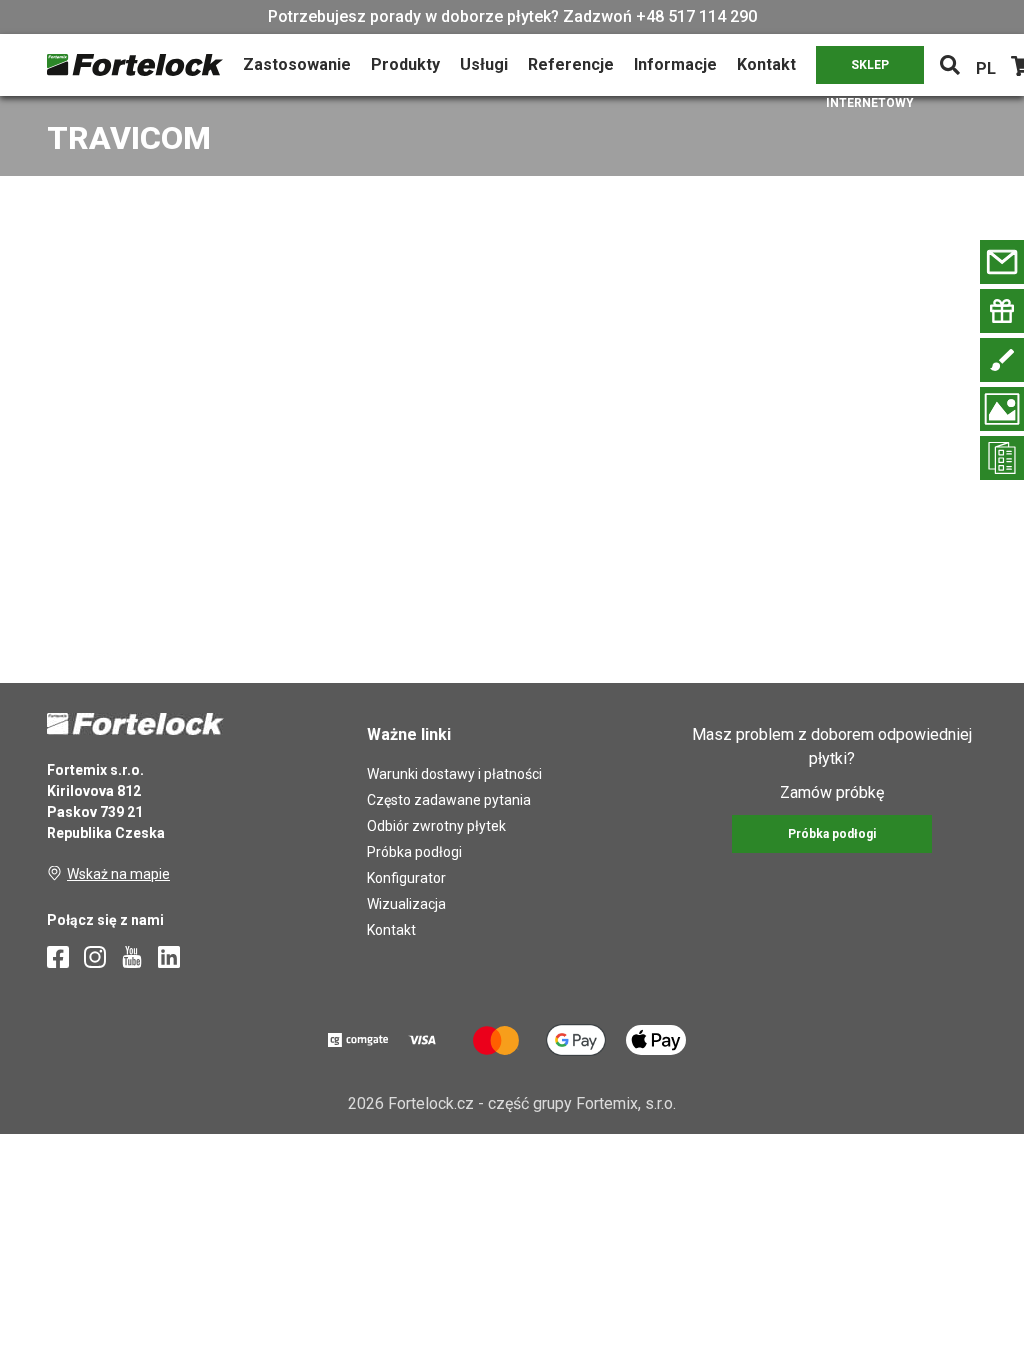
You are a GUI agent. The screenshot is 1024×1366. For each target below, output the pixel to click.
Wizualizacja (406, 904)
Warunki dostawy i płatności (454, 774)
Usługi (484, 64)
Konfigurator (406, 878)
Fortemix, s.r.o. (626, 1103)
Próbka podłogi (414, 852)
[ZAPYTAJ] (1002, 262)
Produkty (405, 64)
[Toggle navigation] (950, 65)
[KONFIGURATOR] (1002, 360)
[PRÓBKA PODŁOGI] (1002, 311)
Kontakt (766, 64)
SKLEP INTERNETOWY (870, 71)
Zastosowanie (297, 64)
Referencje (571, 64)
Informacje (675, 64)
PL (986, 68)
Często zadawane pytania (449, 800)
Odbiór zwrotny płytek (436, 826)
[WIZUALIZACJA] (1002, 409)
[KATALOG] (1002, 458)
